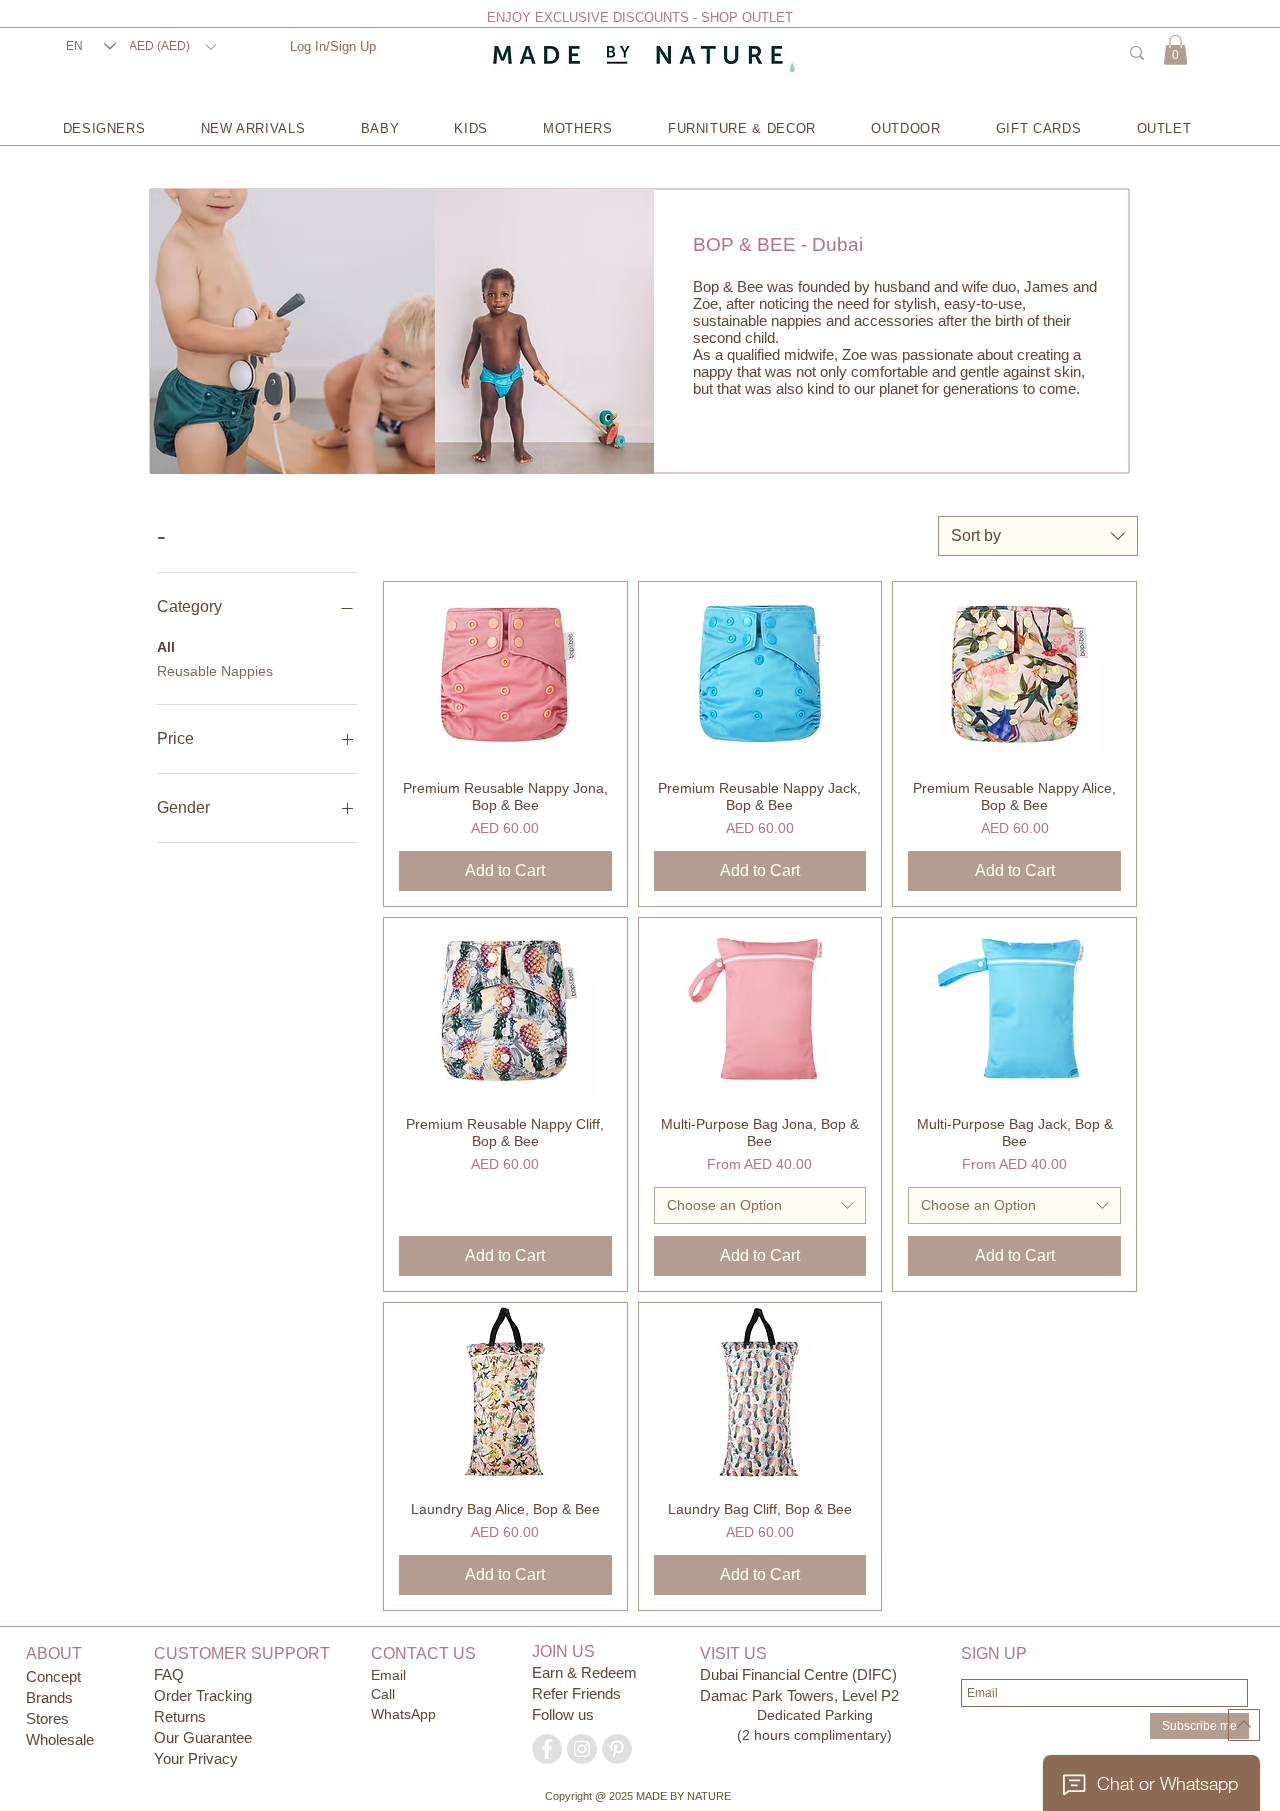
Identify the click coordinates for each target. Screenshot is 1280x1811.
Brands (49, 1697)
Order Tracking (203, 1695)
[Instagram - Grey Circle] (582, 1749)
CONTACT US (423, 1653)
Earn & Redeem (584, 1672)
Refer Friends (576, 1693)
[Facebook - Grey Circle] (547, 1749)
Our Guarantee (203, 1737)
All (166, 647)
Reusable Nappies (215, 671)
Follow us (563, 1714)
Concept (53, 1676)
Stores (49, 1718)
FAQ (169, 1674)
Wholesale (60, 1739)
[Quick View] (505, 673)
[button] (172, 46)
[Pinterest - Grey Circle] (617, 1749)
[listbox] (172, 46)
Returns (180, 1716)
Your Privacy (196, 1758)
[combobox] (1038, 536)
